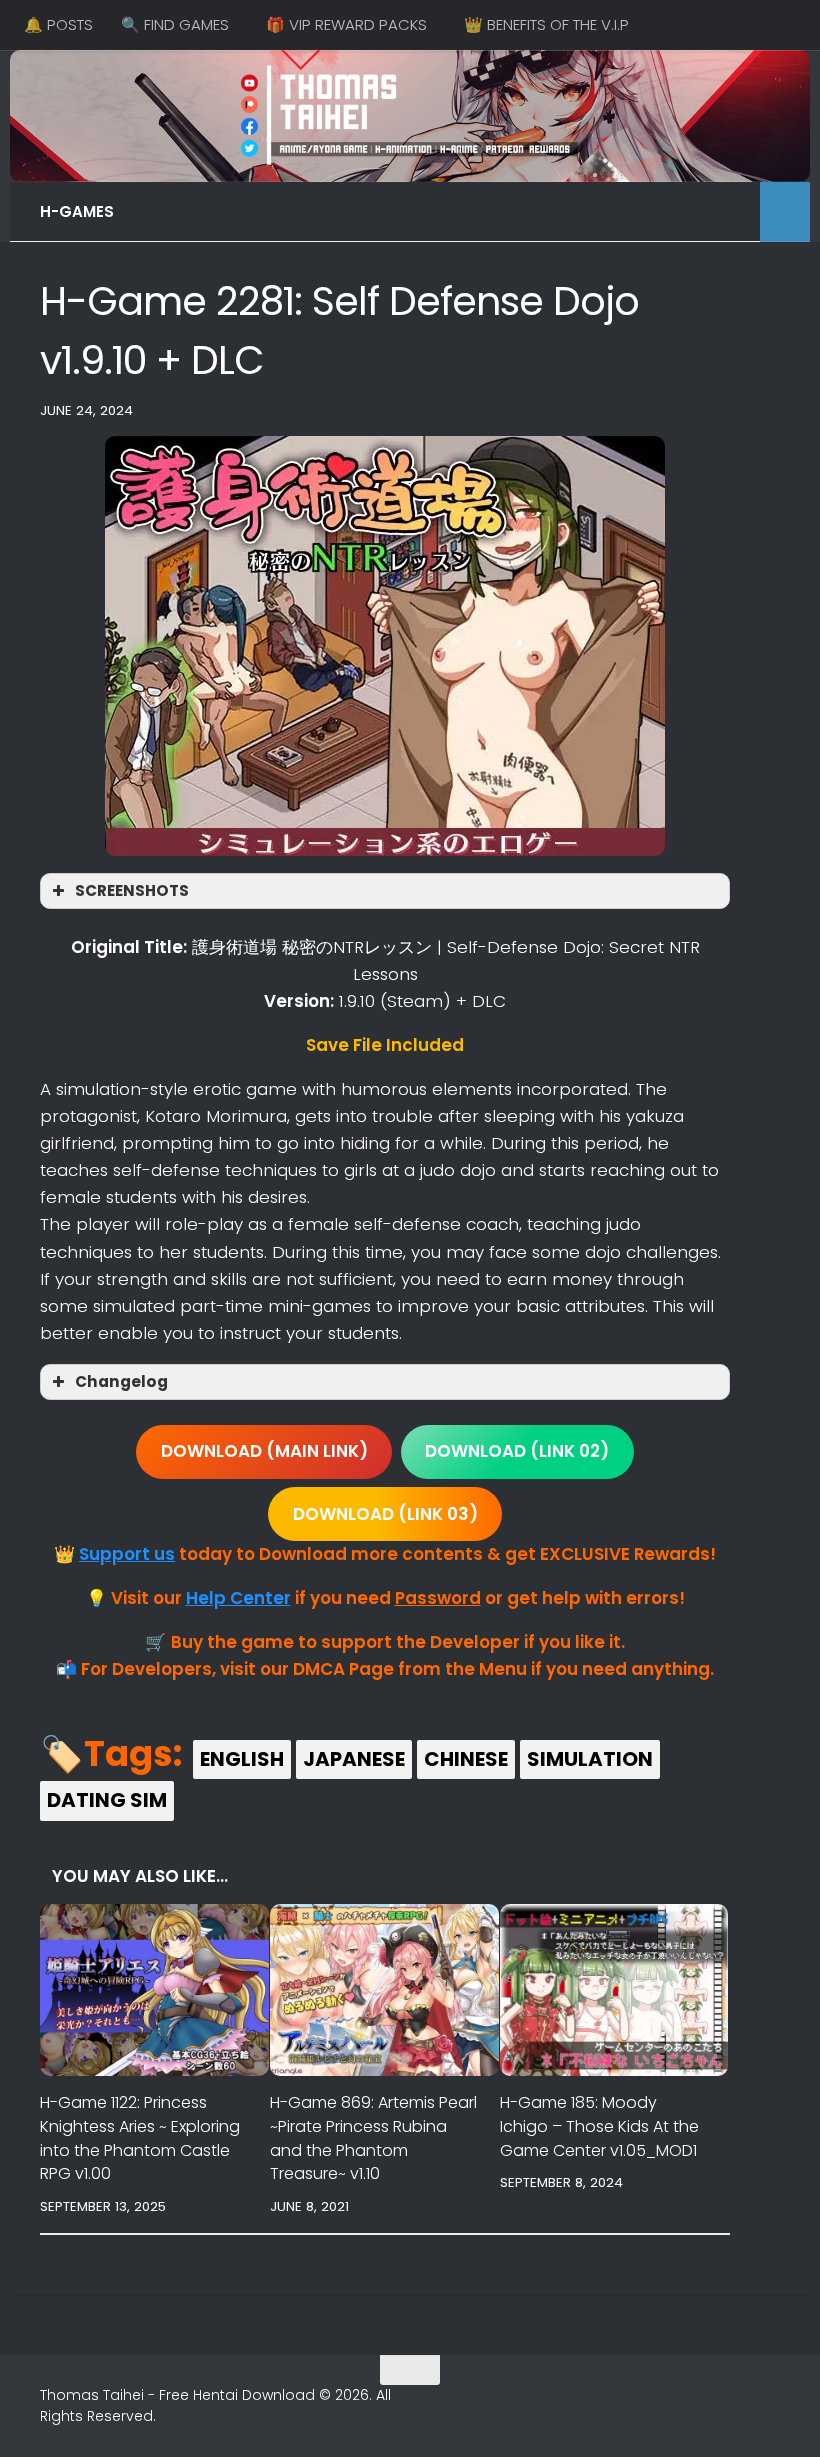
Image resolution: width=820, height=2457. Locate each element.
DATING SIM (107, 1800)
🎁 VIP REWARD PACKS (346, 24)
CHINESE (466, 1759)
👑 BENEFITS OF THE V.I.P (546, 24)
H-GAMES (77, 211)
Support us (127, 1554)
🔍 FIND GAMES (175, 24)
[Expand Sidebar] (785, 212)
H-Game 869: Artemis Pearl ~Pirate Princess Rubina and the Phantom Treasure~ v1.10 (373, 2138)
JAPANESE (354, 1759)
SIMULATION (590, 1759)
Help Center (238, 1598)
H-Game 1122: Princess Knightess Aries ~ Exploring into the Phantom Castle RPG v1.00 (140, 2138)
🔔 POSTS (58, 24)
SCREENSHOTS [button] (132, 890)
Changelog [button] (121, 1381)
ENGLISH (242, 1759)
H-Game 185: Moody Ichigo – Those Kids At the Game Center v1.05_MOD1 (599, 2126)
